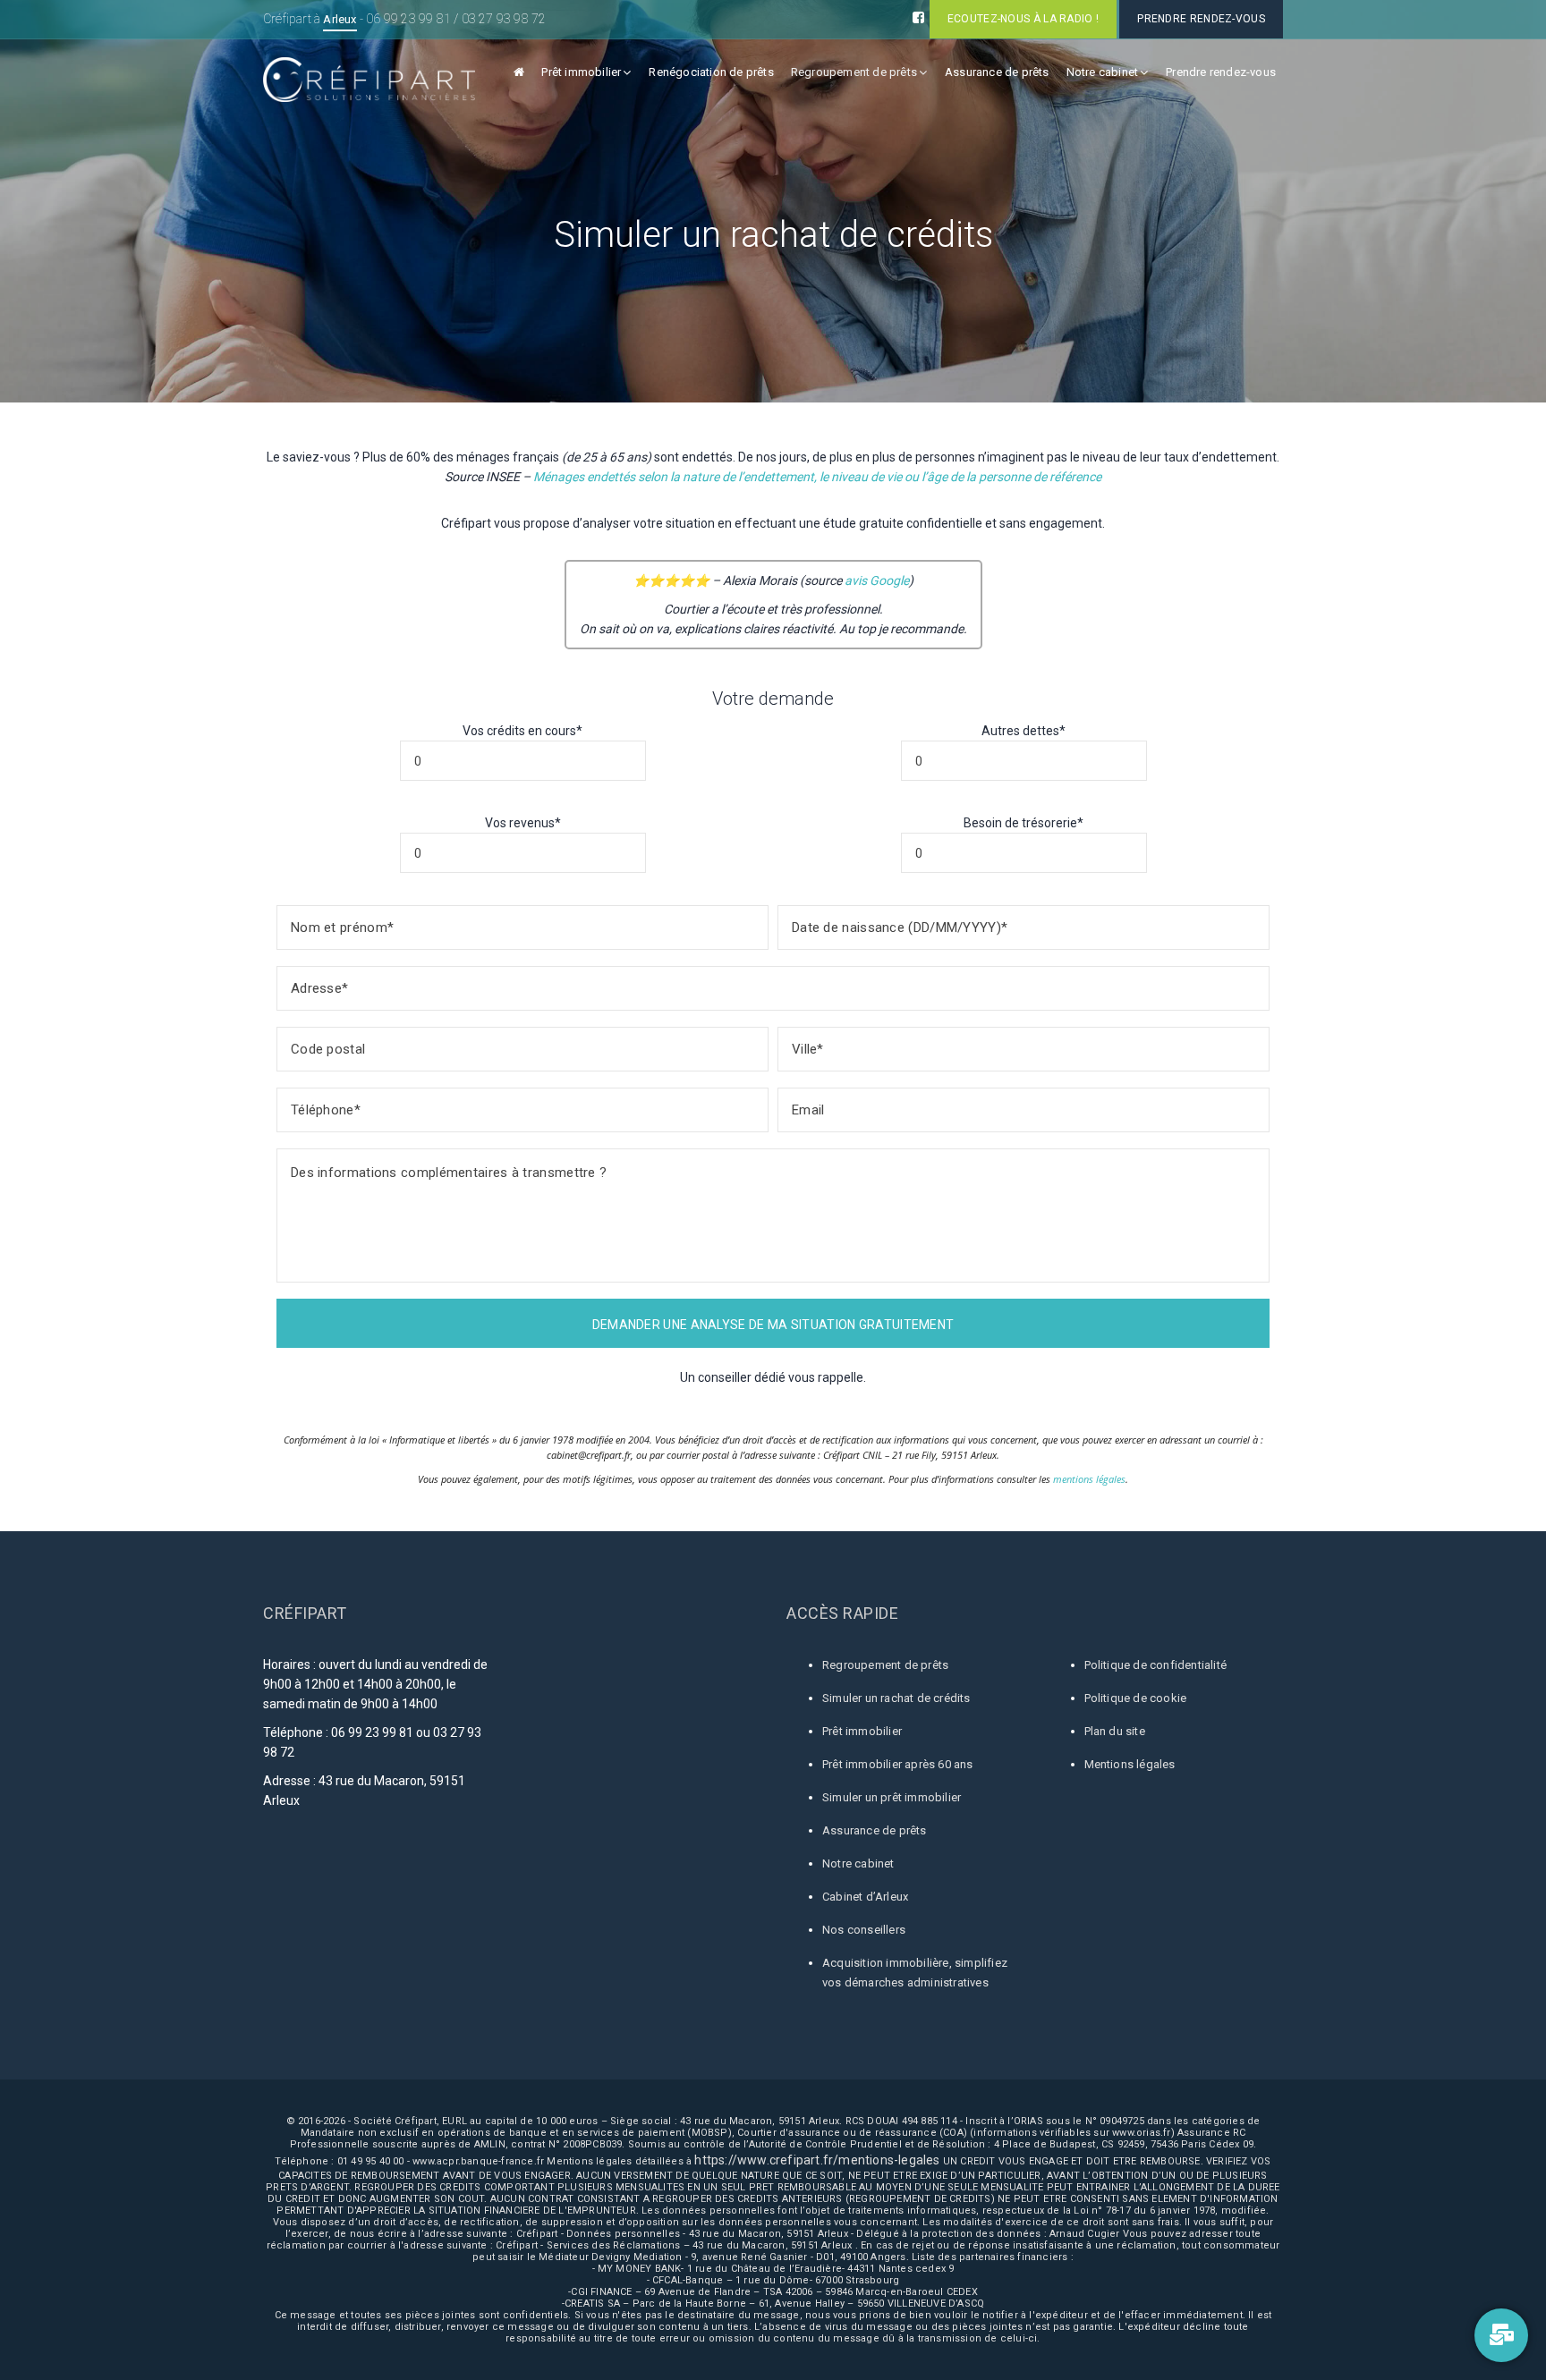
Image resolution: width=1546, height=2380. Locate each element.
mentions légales (1089, 1479)
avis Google (877, 580)
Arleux (340, 19)
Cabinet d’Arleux (865, 1897)
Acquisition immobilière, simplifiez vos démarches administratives (915, 1973)
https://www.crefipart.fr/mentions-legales (817, 2160)
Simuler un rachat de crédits (896, 1698)
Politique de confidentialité (1156, 1665)
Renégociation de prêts (711, 72)
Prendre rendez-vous (1221, 72)
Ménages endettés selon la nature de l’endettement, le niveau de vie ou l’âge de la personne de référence (817, 477)
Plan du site (1115, 1731)
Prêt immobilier (581, 72)
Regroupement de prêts (854, 72)
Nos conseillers (864, 1930)
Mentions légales (1130, 1764)
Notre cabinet (1103, 72)
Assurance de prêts (997, 72)
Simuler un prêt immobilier (892, 1797)
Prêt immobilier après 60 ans (898, 1764)
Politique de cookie (1136, 1698)
